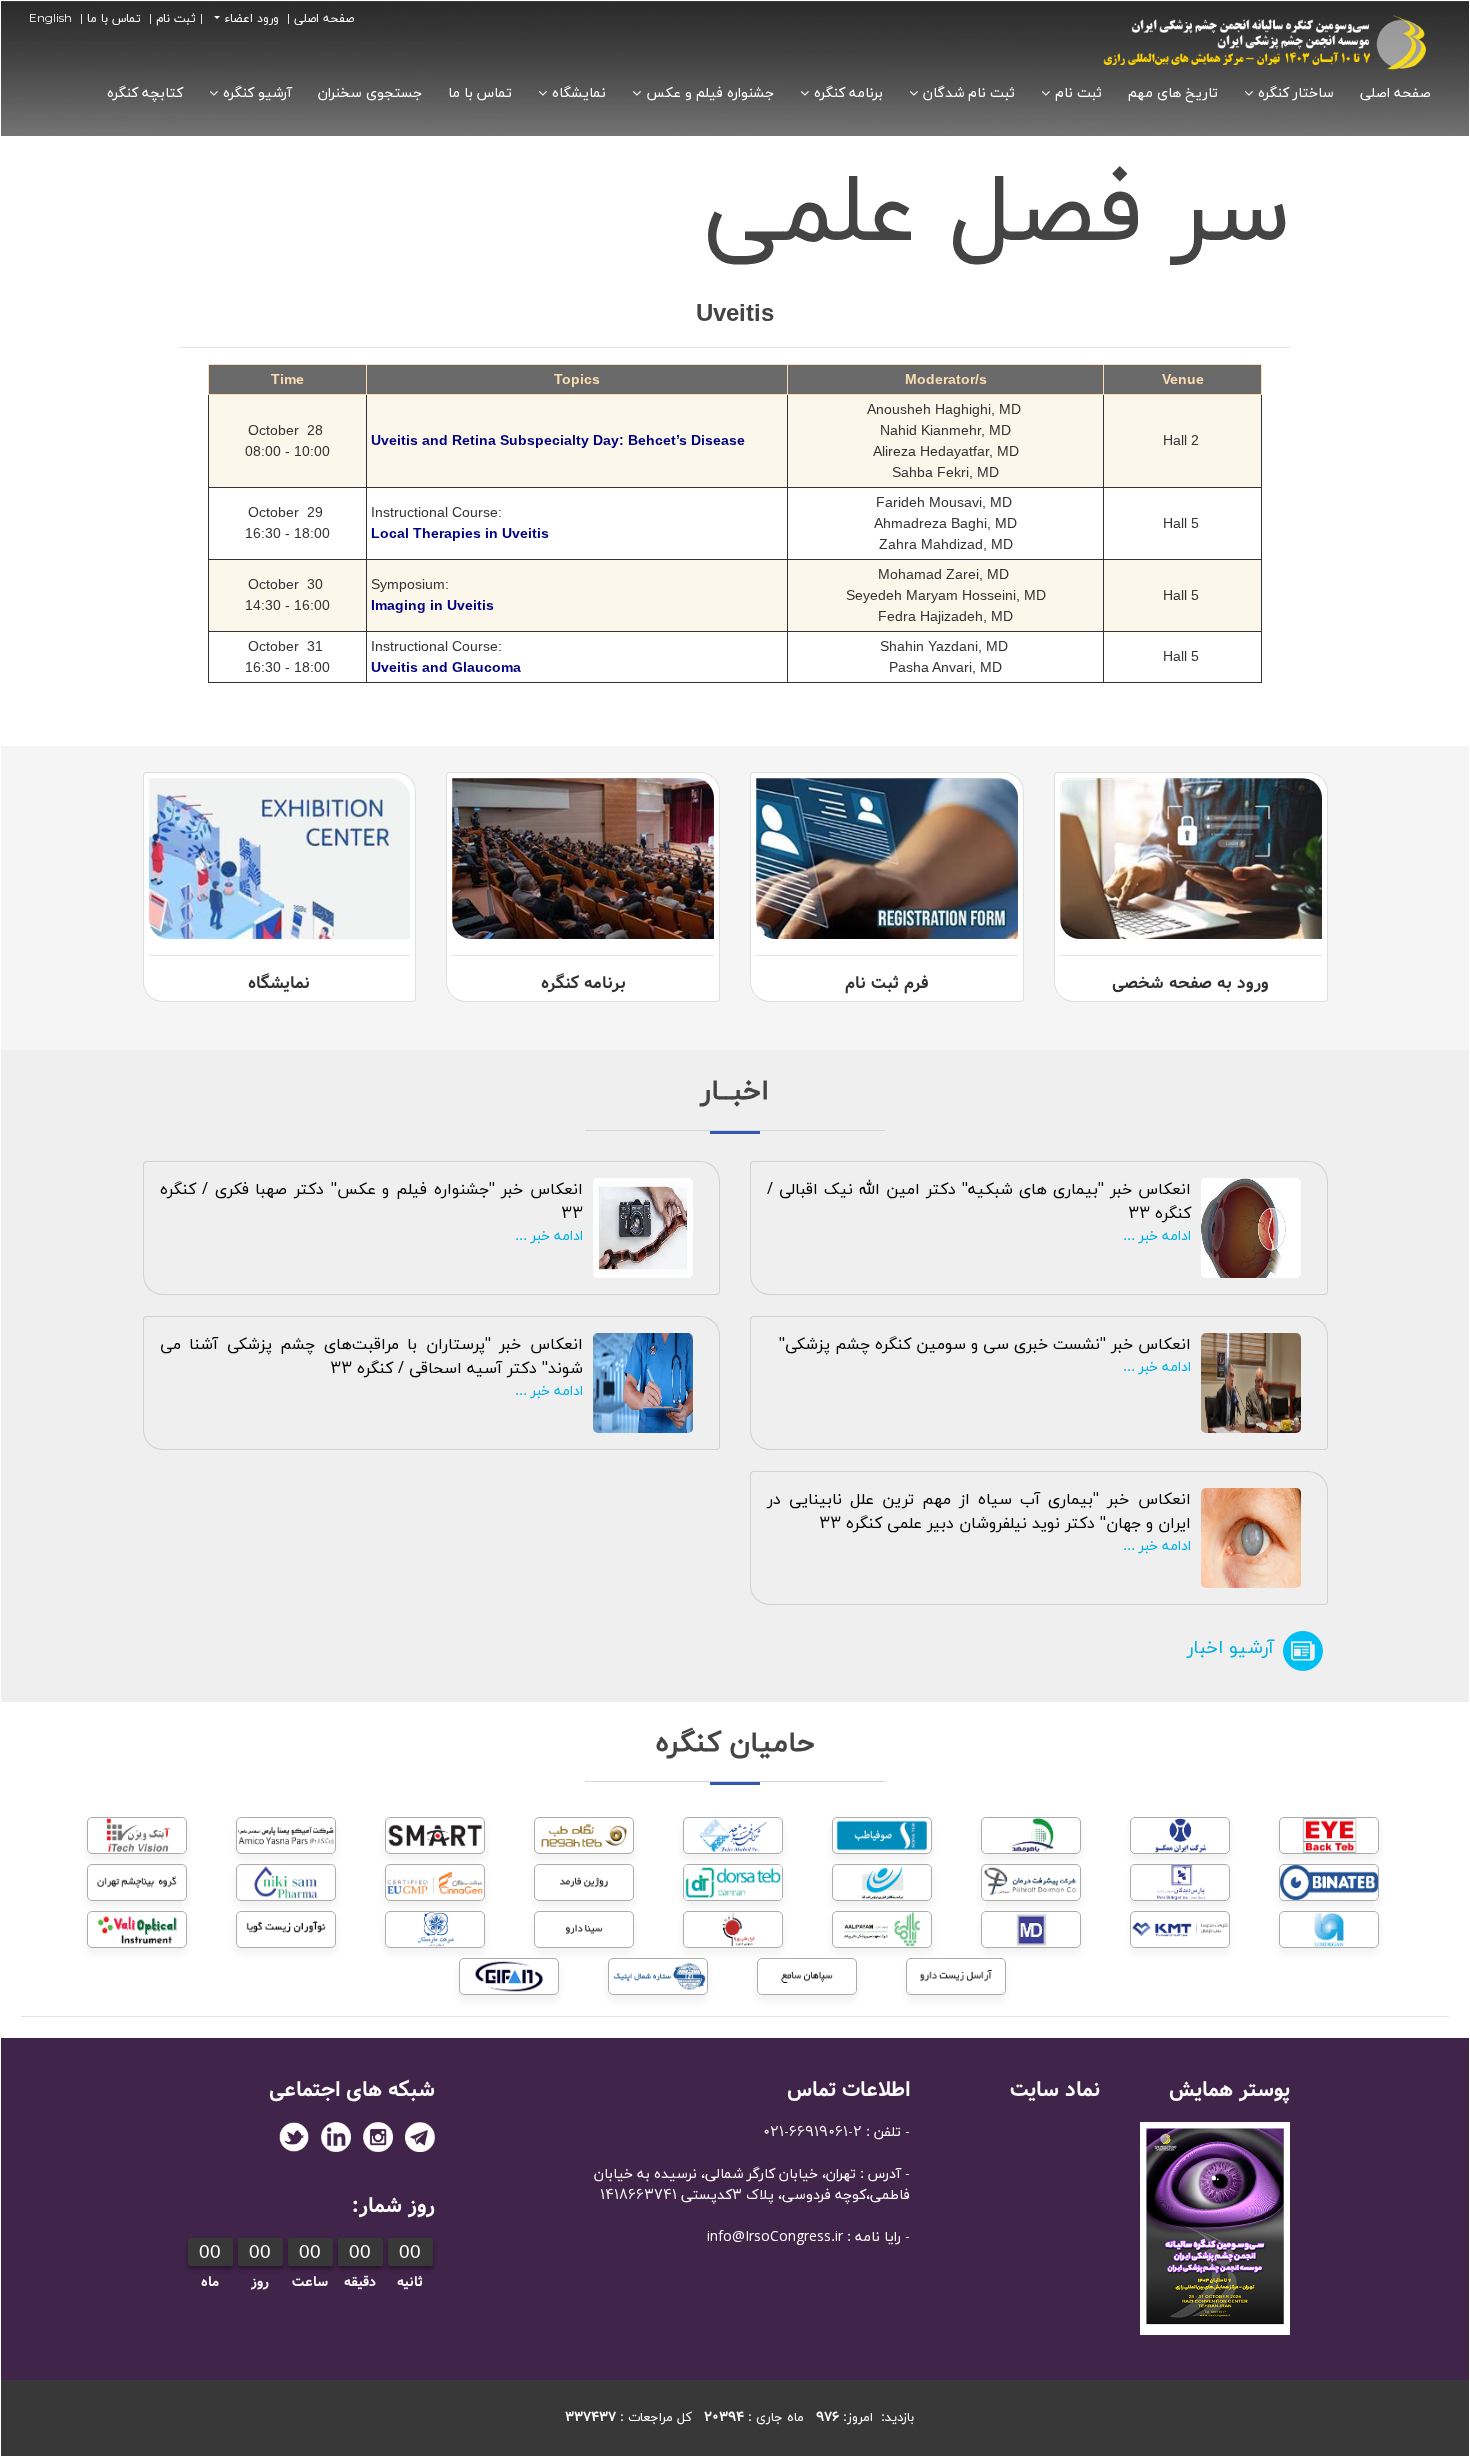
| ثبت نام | (176, 19)
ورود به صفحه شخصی (1190, 983)
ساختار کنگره (1296, 93)
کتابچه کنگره (145, 93)
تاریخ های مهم (1173, 93)
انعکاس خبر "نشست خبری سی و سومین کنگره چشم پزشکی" (985, 1345)
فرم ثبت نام (887, 983)
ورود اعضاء (249, 19)
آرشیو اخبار (1230, 1648)
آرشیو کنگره (257, 93)
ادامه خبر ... (1157, 1236)
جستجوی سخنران (370, 93)
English (50, 19)
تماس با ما (480, 93)
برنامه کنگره (848, 93)
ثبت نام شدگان (969, 93)
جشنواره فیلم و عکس (710, 93)
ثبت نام (1078, 93)
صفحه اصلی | (318, 19)
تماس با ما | (108, 19)
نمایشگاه (579, 93)
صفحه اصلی (1395, 93)
